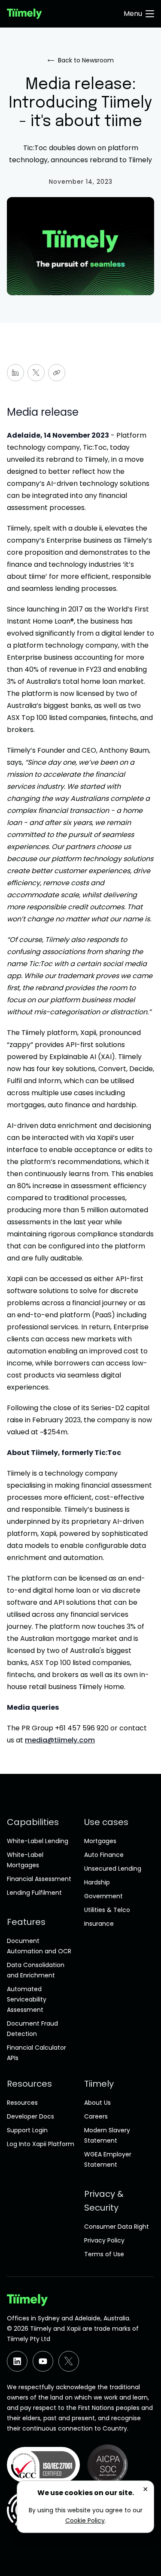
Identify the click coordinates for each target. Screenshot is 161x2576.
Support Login (27, 2130)
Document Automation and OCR (39, 1946)
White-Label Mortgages (25, 1860)
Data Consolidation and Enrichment (36, 1970)
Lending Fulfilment (34, 1893)
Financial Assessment (39, 1879)
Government (103, 1896)
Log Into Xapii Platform (41, 2144)
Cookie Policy (85, 2520)
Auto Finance (104, 1855)
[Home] (24, 14)
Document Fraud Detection (32, 2029)
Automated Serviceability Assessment (27, 1999)
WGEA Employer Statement (108, 2159)
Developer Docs (30, 2116)
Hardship (97, 1882)
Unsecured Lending (113, 1869)
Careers (96, 2116)
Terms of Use (104, 2254)
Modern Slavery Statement (107, 2135)
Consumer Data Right (117, 2227)
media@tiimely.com (60, 1740)
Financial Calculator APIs (36, 2053)
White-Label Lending (38, 1841)
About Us (97, 2103)
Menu (133, 14)
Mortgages (100, 1841)
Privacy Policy (104, 2240)
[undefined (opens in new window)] (17, 2361)
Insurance (99, 1924)
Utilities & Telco (107, 1910)
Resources (22, 2103)
